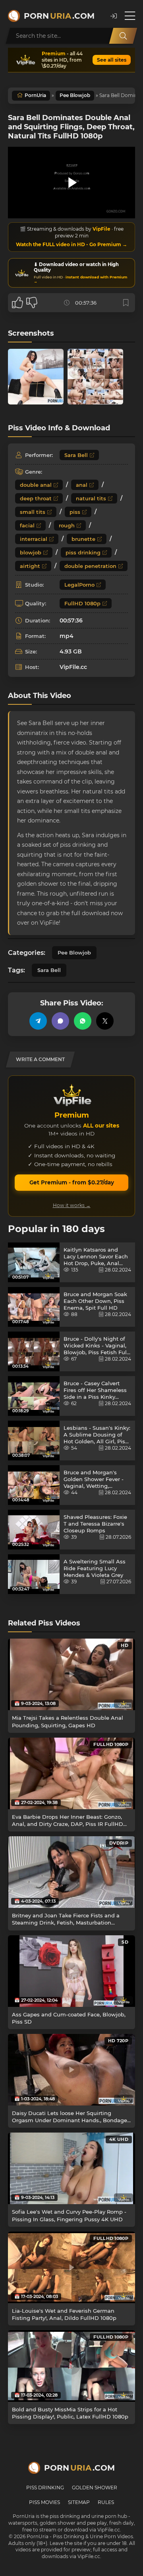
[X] (105, 1021)
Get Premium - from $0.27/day (72, 1182)
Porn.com (59, 16)
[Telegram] (38, 1021)
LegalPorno (79, 585)
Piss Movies (44, 2502)
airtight (30, 566)
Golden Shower (95, 2488)
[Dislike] (32, 303)
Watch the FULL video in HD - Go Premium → (71, 244)
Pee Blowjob (75, 95)
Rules (106, 2502)
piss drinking (83, 552)
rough (67, 525)
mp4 (67, 636)
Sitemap (79, 2502)
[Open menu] (130, 16)
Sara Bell (76, 455)
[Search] (123, 36)
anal (82, 485)
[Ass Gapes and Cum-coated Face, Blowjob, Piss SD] (71, 1971)
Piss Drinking (45, 2488)
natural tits (91, 498)
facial (27, 525)
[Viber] (60, 1021)
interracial (34, 539)
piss (75, 512)
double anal (36, 485)
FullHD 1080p (82, 603)
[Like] (17, 303)
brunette (83, 539)
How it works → (72, 1205)
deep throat (36, 498)
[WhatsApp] (83, 1021)
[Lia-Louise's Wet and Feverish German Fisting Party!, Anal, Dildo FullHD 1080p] (71, 2267)
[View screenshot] (36, 377)
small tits (33, 512)
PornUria (35, 95)
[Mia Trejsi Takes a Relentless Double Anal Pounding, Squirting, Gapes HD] (71, 1674)
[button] (114, 16)
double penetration (90, 566)
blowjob (31, 552)
